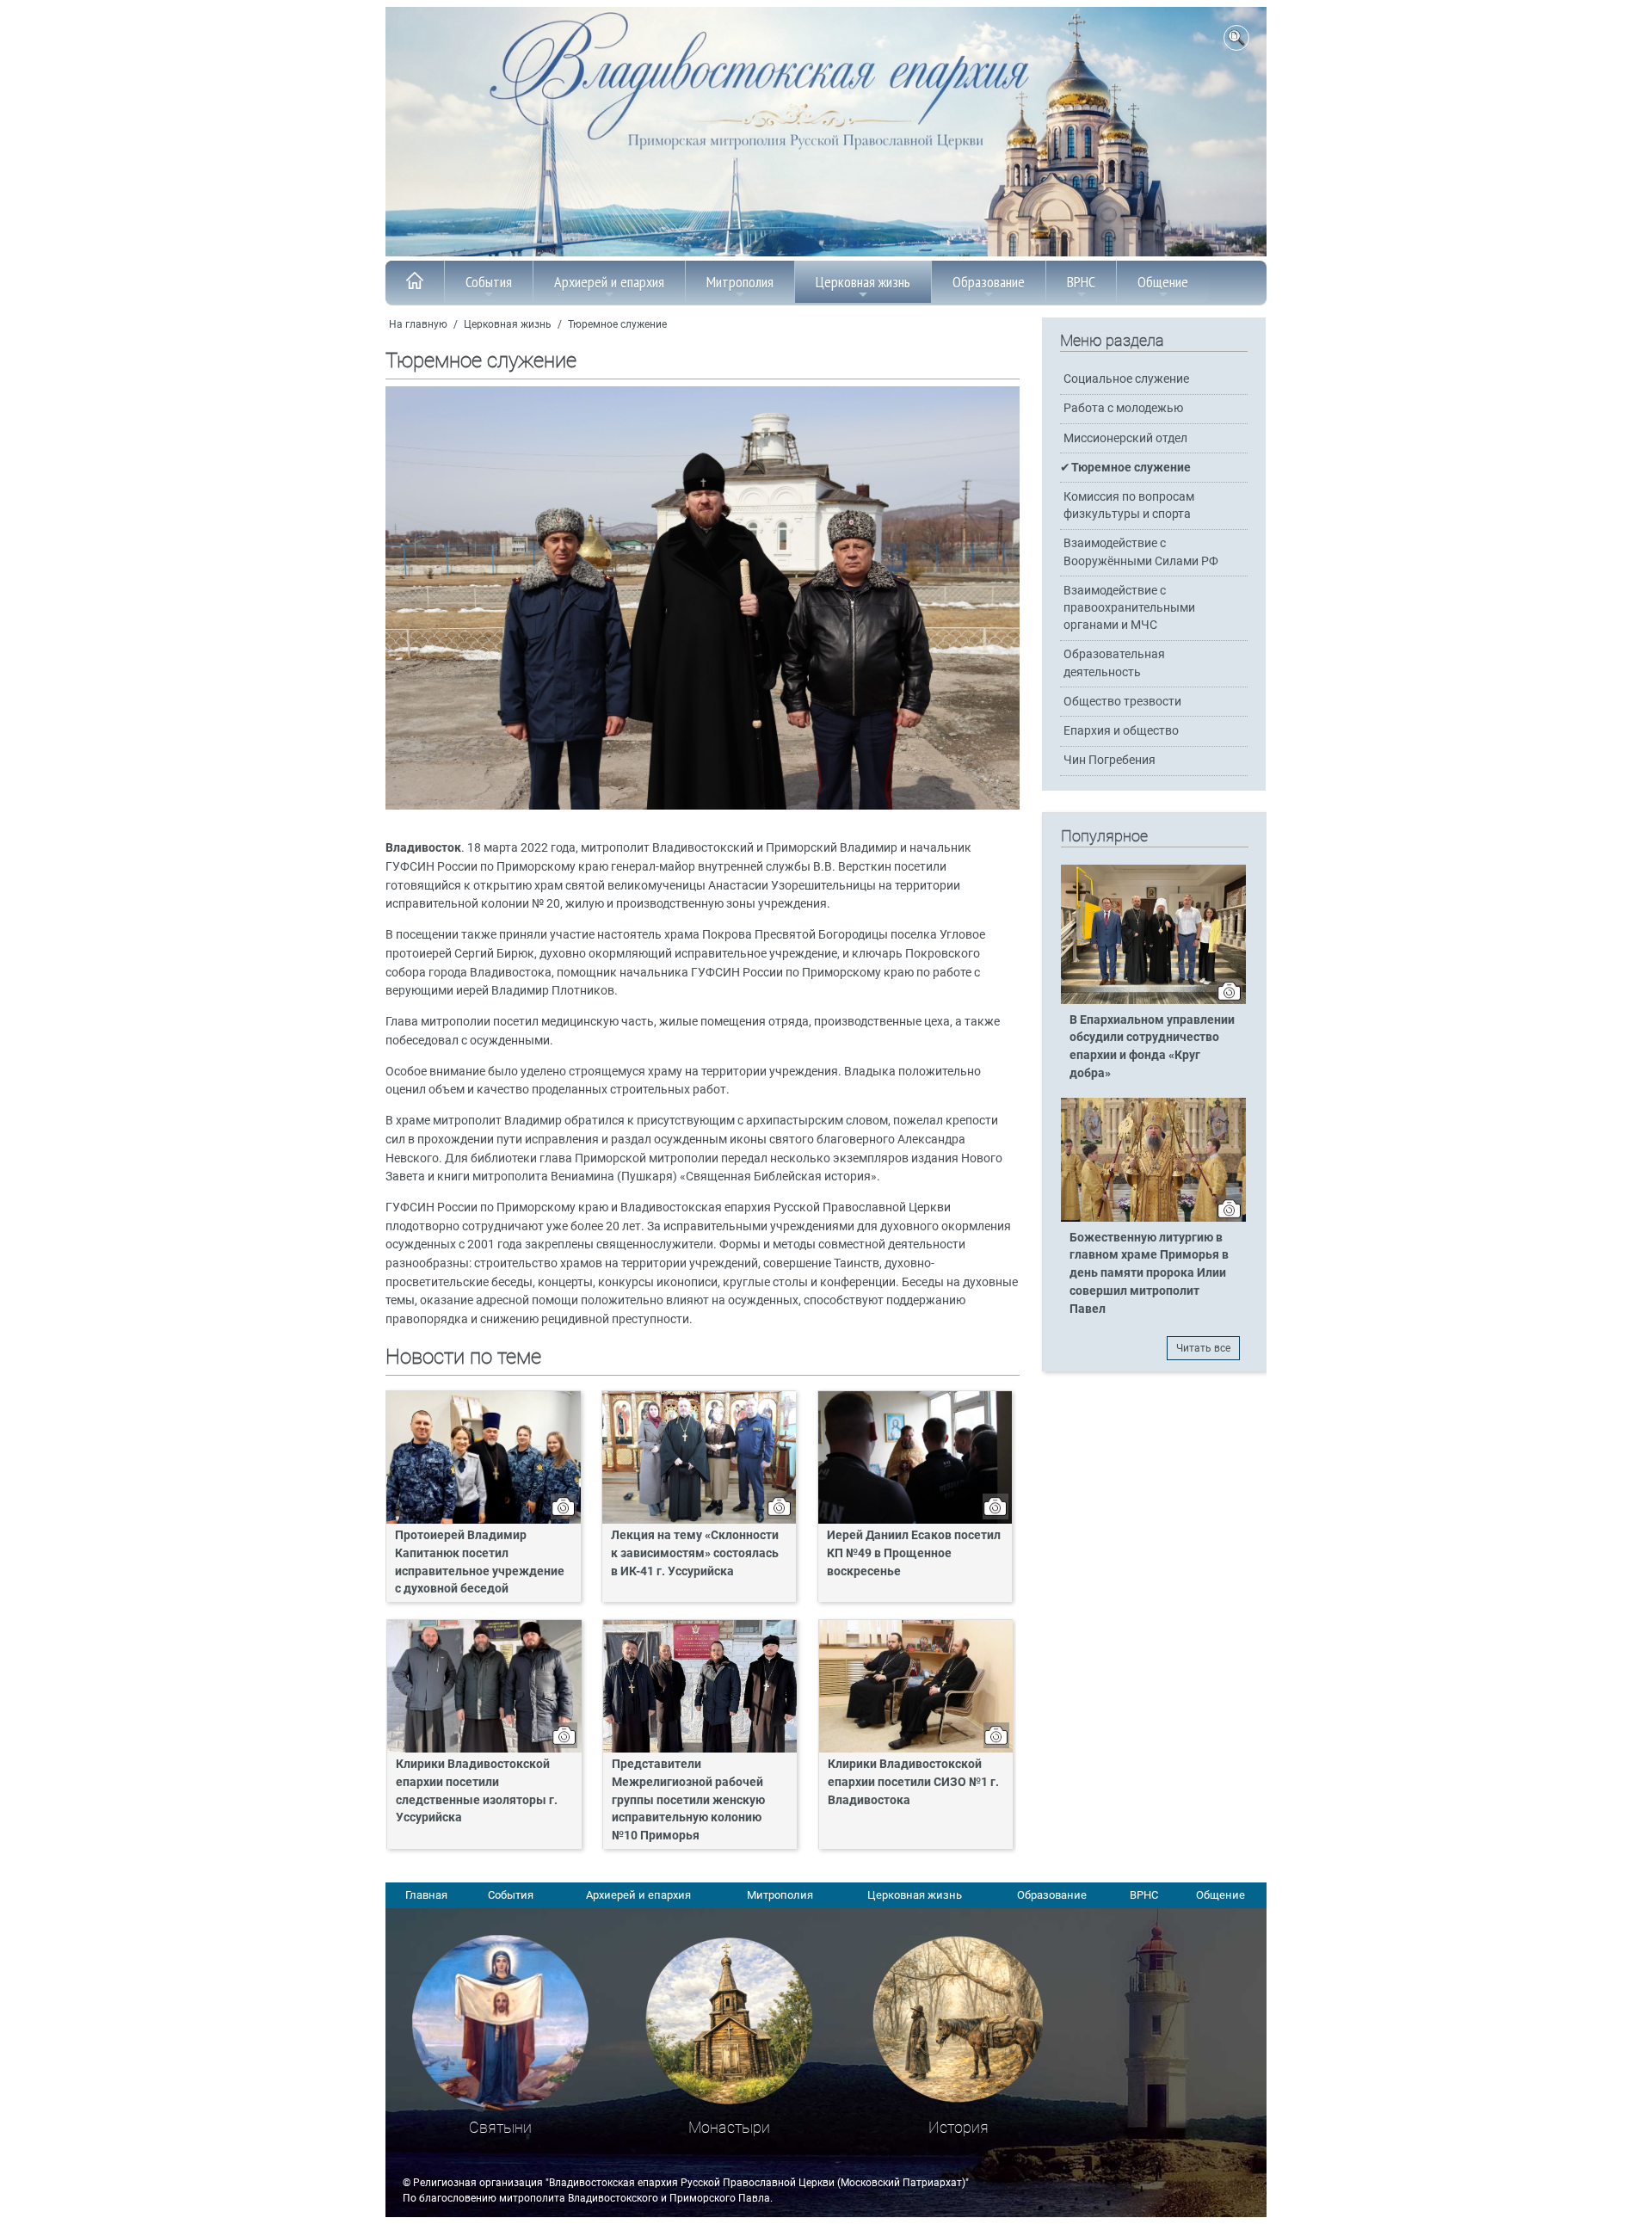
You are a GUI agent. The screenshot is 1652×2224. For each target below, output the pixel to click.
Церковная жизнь (863, 282)
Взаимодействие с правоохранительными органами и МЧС (1129, 608)
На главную (418, 324)
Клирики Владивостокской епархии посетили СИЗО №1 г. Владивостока (913, 1782)
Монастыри (729, 2127)
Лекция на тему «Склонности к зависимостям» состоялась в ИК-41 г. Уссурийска (695, 1553)
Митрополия (740, 282)
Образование (989, 282)
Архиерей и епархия (609, 282)
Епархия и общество (1121, 731)
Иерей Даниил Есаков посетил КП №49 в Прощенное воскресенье (914, 1553)
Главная (426, 1895)
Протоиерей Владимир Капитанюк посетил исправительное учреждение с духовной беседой (480, 1562)
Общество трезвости (1122, 702)
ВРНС (1081, 282)
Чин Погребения (1110, 760)
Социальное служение (1126, 379)
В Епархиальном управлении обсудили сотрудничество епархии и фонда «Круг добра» (1152, 1047)
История (959, 2127)
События (489, 282)
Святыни (500, 2127)
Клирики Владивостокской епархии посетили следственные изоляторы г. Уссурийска (477, 1791)
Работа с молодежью (1123, 408)
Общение (1163, 282)
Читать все (1203, 1348)
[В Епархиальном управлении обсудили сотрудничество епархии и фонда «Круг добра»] (1153, 1001)
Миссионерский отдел (1125, 438)
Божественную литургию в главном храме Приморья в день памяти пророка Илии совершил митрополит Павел (1149, 1274)
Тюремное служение (617, 324)
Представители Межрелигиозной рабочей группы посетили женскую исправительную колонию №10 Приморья (688, 1800)
